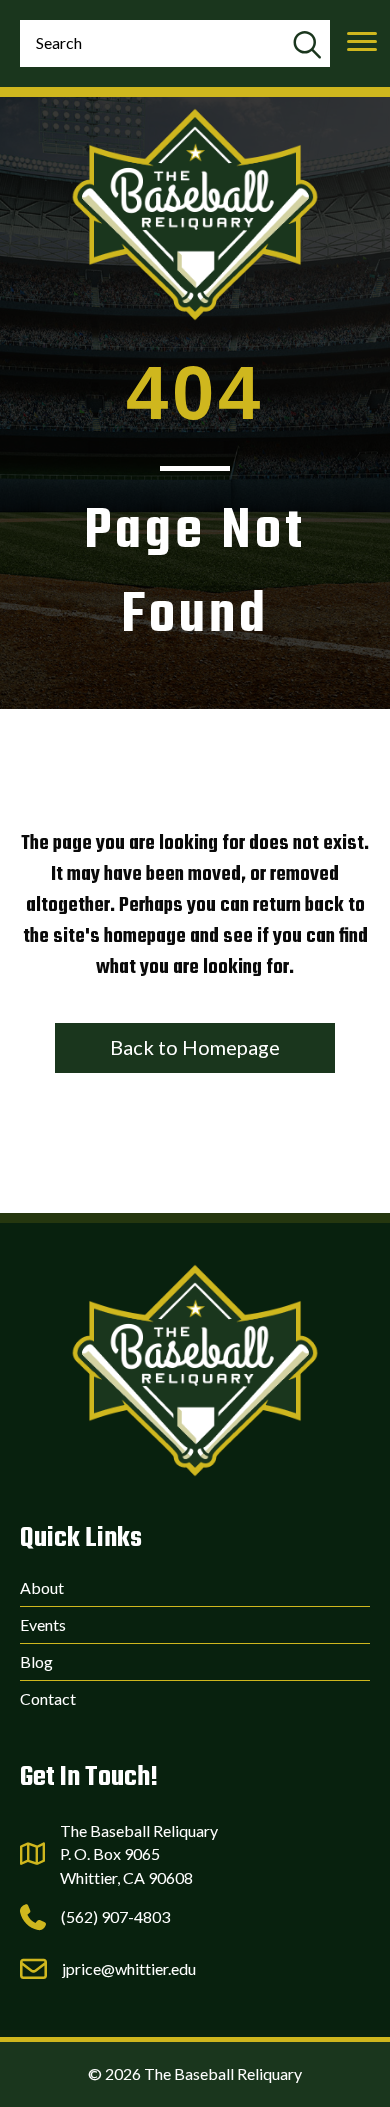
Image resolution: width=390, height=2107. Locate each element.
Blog (36, 1661)
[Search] (306, 46)
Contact (48, 1698)
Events (43, 1624)
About (42, 1587)
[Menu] (362, 42)
